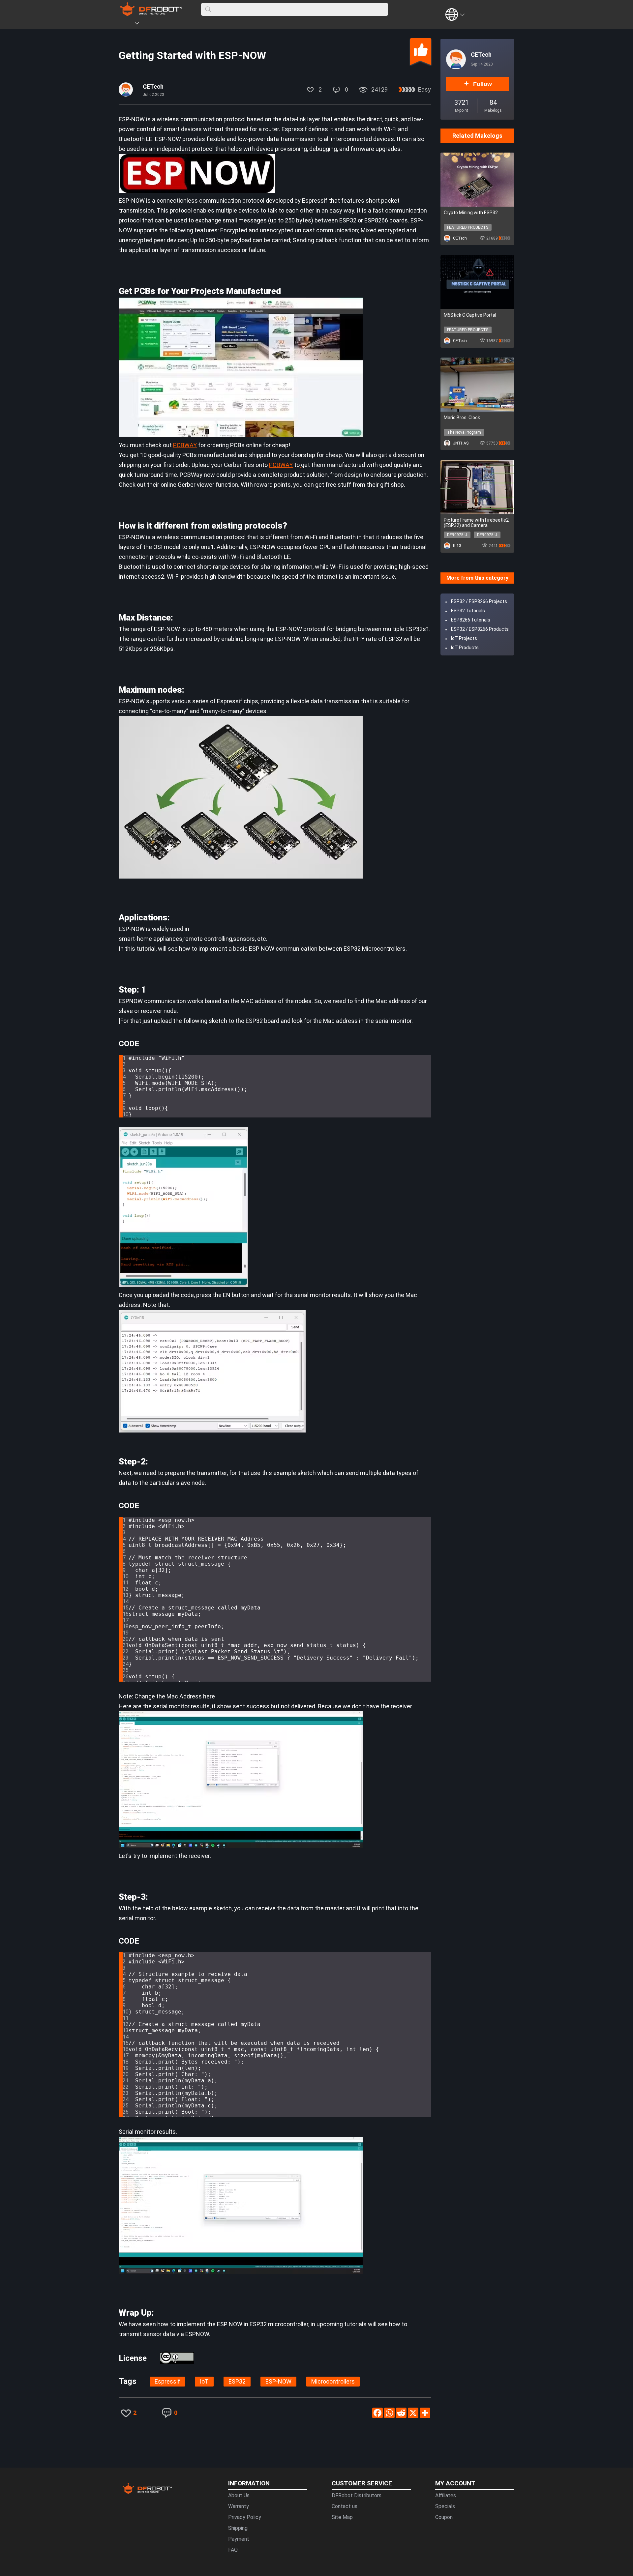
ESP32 (237, 2381)
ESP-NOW (278, 2381)
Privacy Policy (245, 2517)
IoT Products (465, 648)
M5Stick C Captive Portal (470, 315)
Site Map (342, 2517)
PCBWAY (185, 445)
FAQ (233, 2550)
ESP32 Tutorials (468, 611)
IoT (204, 2381)
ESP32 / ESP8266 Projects (479, 601)
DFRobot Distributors (357, 2495)
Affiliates (446, 2495)
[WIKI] (164, 24)
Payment (239, 2539)
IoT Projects (464, 638)
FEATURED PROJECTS (468, 227)
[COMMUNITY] (141, 24)
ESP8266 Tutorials (471, 620)
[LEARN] (184, 24)
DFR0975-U (457, 535)
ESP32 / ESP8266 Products (480, 629)
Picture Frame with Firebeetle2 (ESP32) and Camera (476, 523)
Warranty (239, 2506)
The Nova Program (464, 432)
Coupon (444, 2517)
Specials (445, 2506)
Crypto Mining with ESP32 (471, 213)
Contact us (345, 2506)
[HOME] (128, 24)
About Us (239, 2495)
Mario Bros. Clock (462, 418)
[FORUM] (154, 24)
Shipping (238, 2528)
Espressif (167, 2381)
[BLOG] (174, 24)
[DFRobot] (151, 14)
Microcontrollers (333, 2381)
